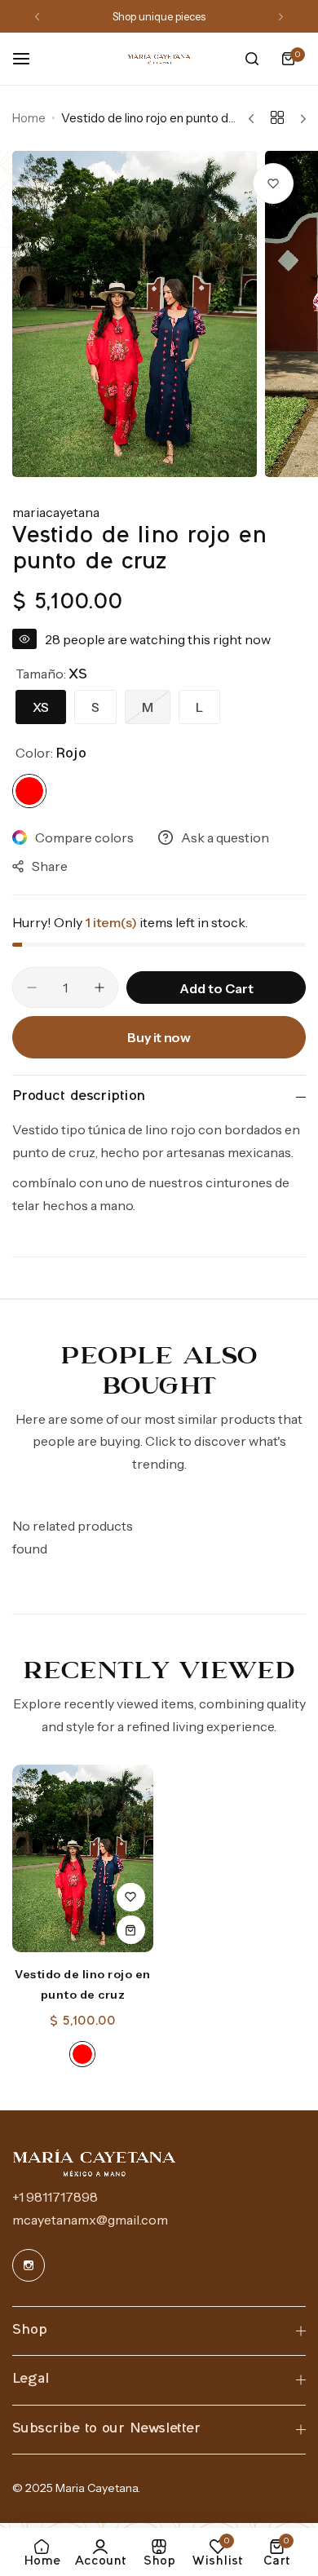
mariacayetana (56, 512)
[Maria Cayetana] (159, 59)
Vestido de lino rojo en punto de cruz (83, 1984)
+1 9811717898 (55, 2197)
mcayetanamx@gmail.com (90, 2220)
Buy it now (159, 1037)
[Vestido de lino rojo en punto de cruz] (83, 1858)
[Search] (252, 59)
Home (29, 118)
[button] (37, 17)
